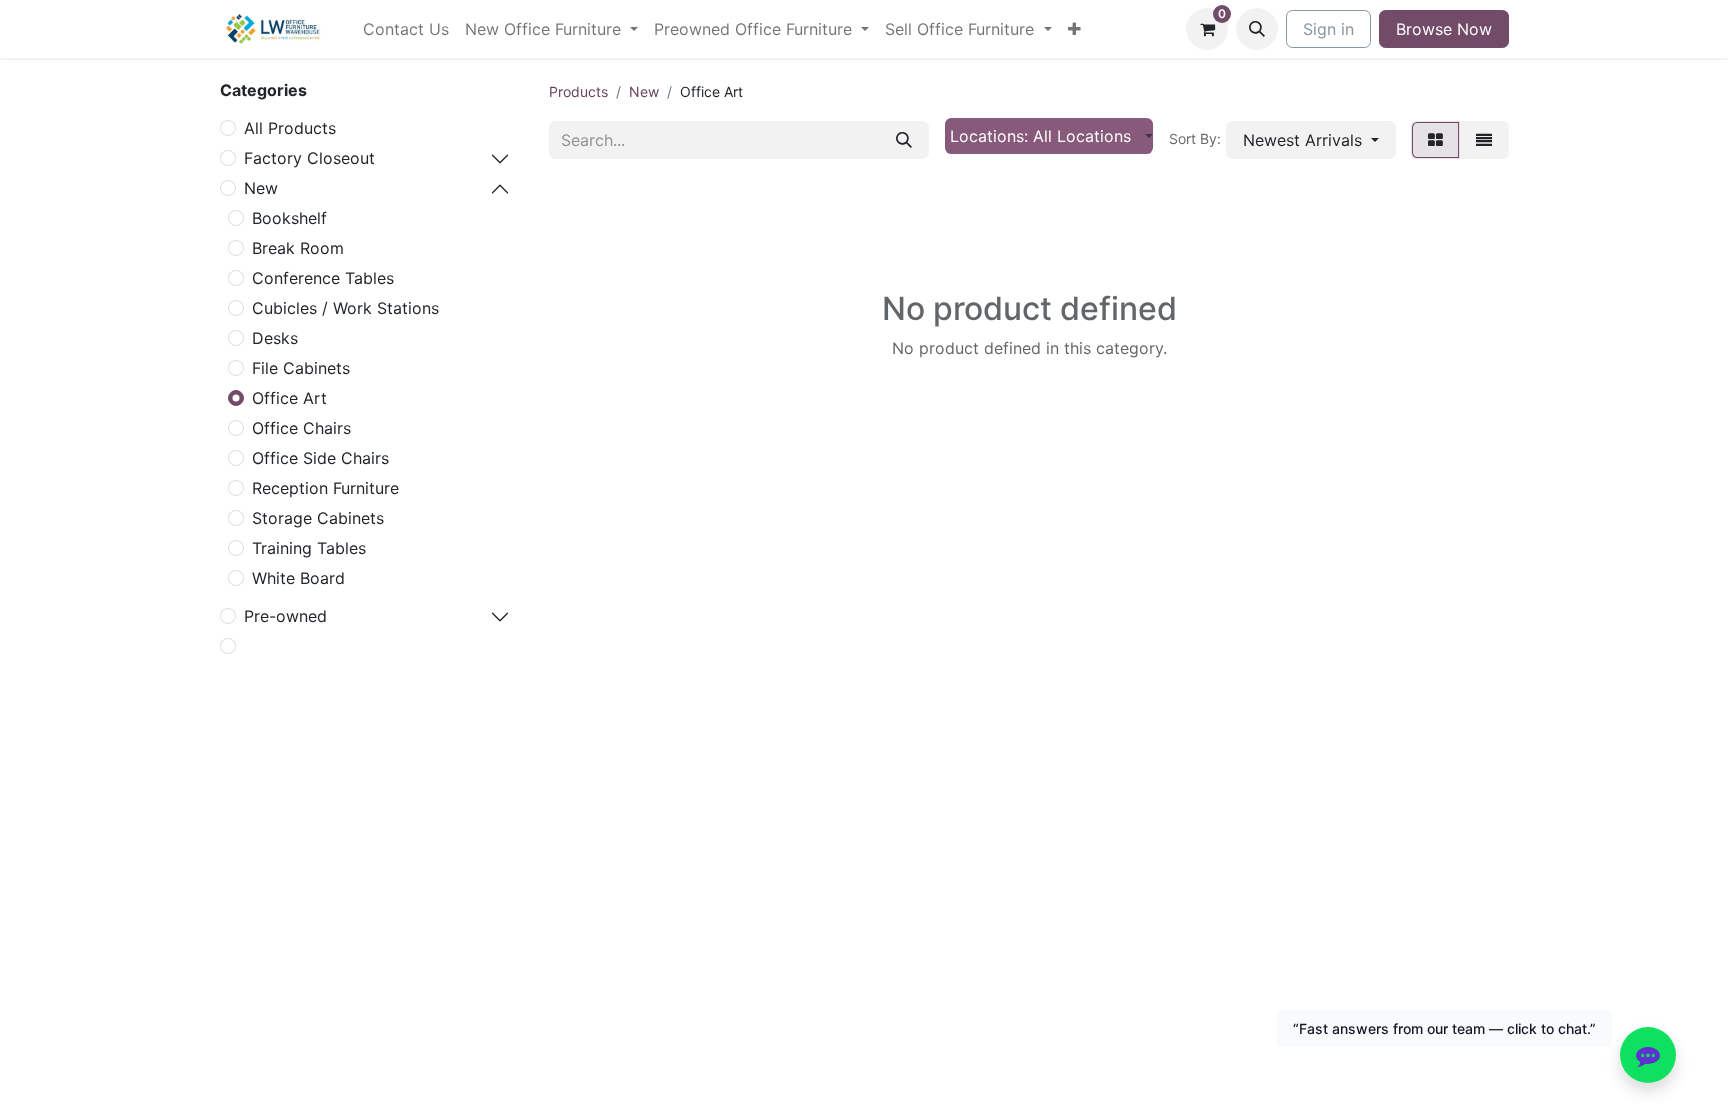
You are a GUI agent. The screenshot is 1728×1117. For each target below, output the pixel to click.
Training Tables (309, 548)
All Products (290, 128)
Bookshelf (289, 218)
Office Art (289, 398)
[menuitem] (406, 29)
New (261, 188)
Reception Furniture (325, 488)
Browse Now (1444, 29)
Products (578, 91)
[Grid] (1435, 140)
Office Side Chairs (320, 458)
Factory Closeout (309, 158)
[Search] (904, 140)
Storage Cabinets (318, 518)
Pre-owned (285, 616)
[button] (1257, 29)
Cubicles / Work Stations (345, 308)
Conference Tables (323, 278)
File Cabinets (301, 368)
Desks (275, 338)
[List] (1484, 140)
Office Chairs (301, 428)
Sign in (1328, 29)
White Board (298, 578)
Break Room (298, 248)
